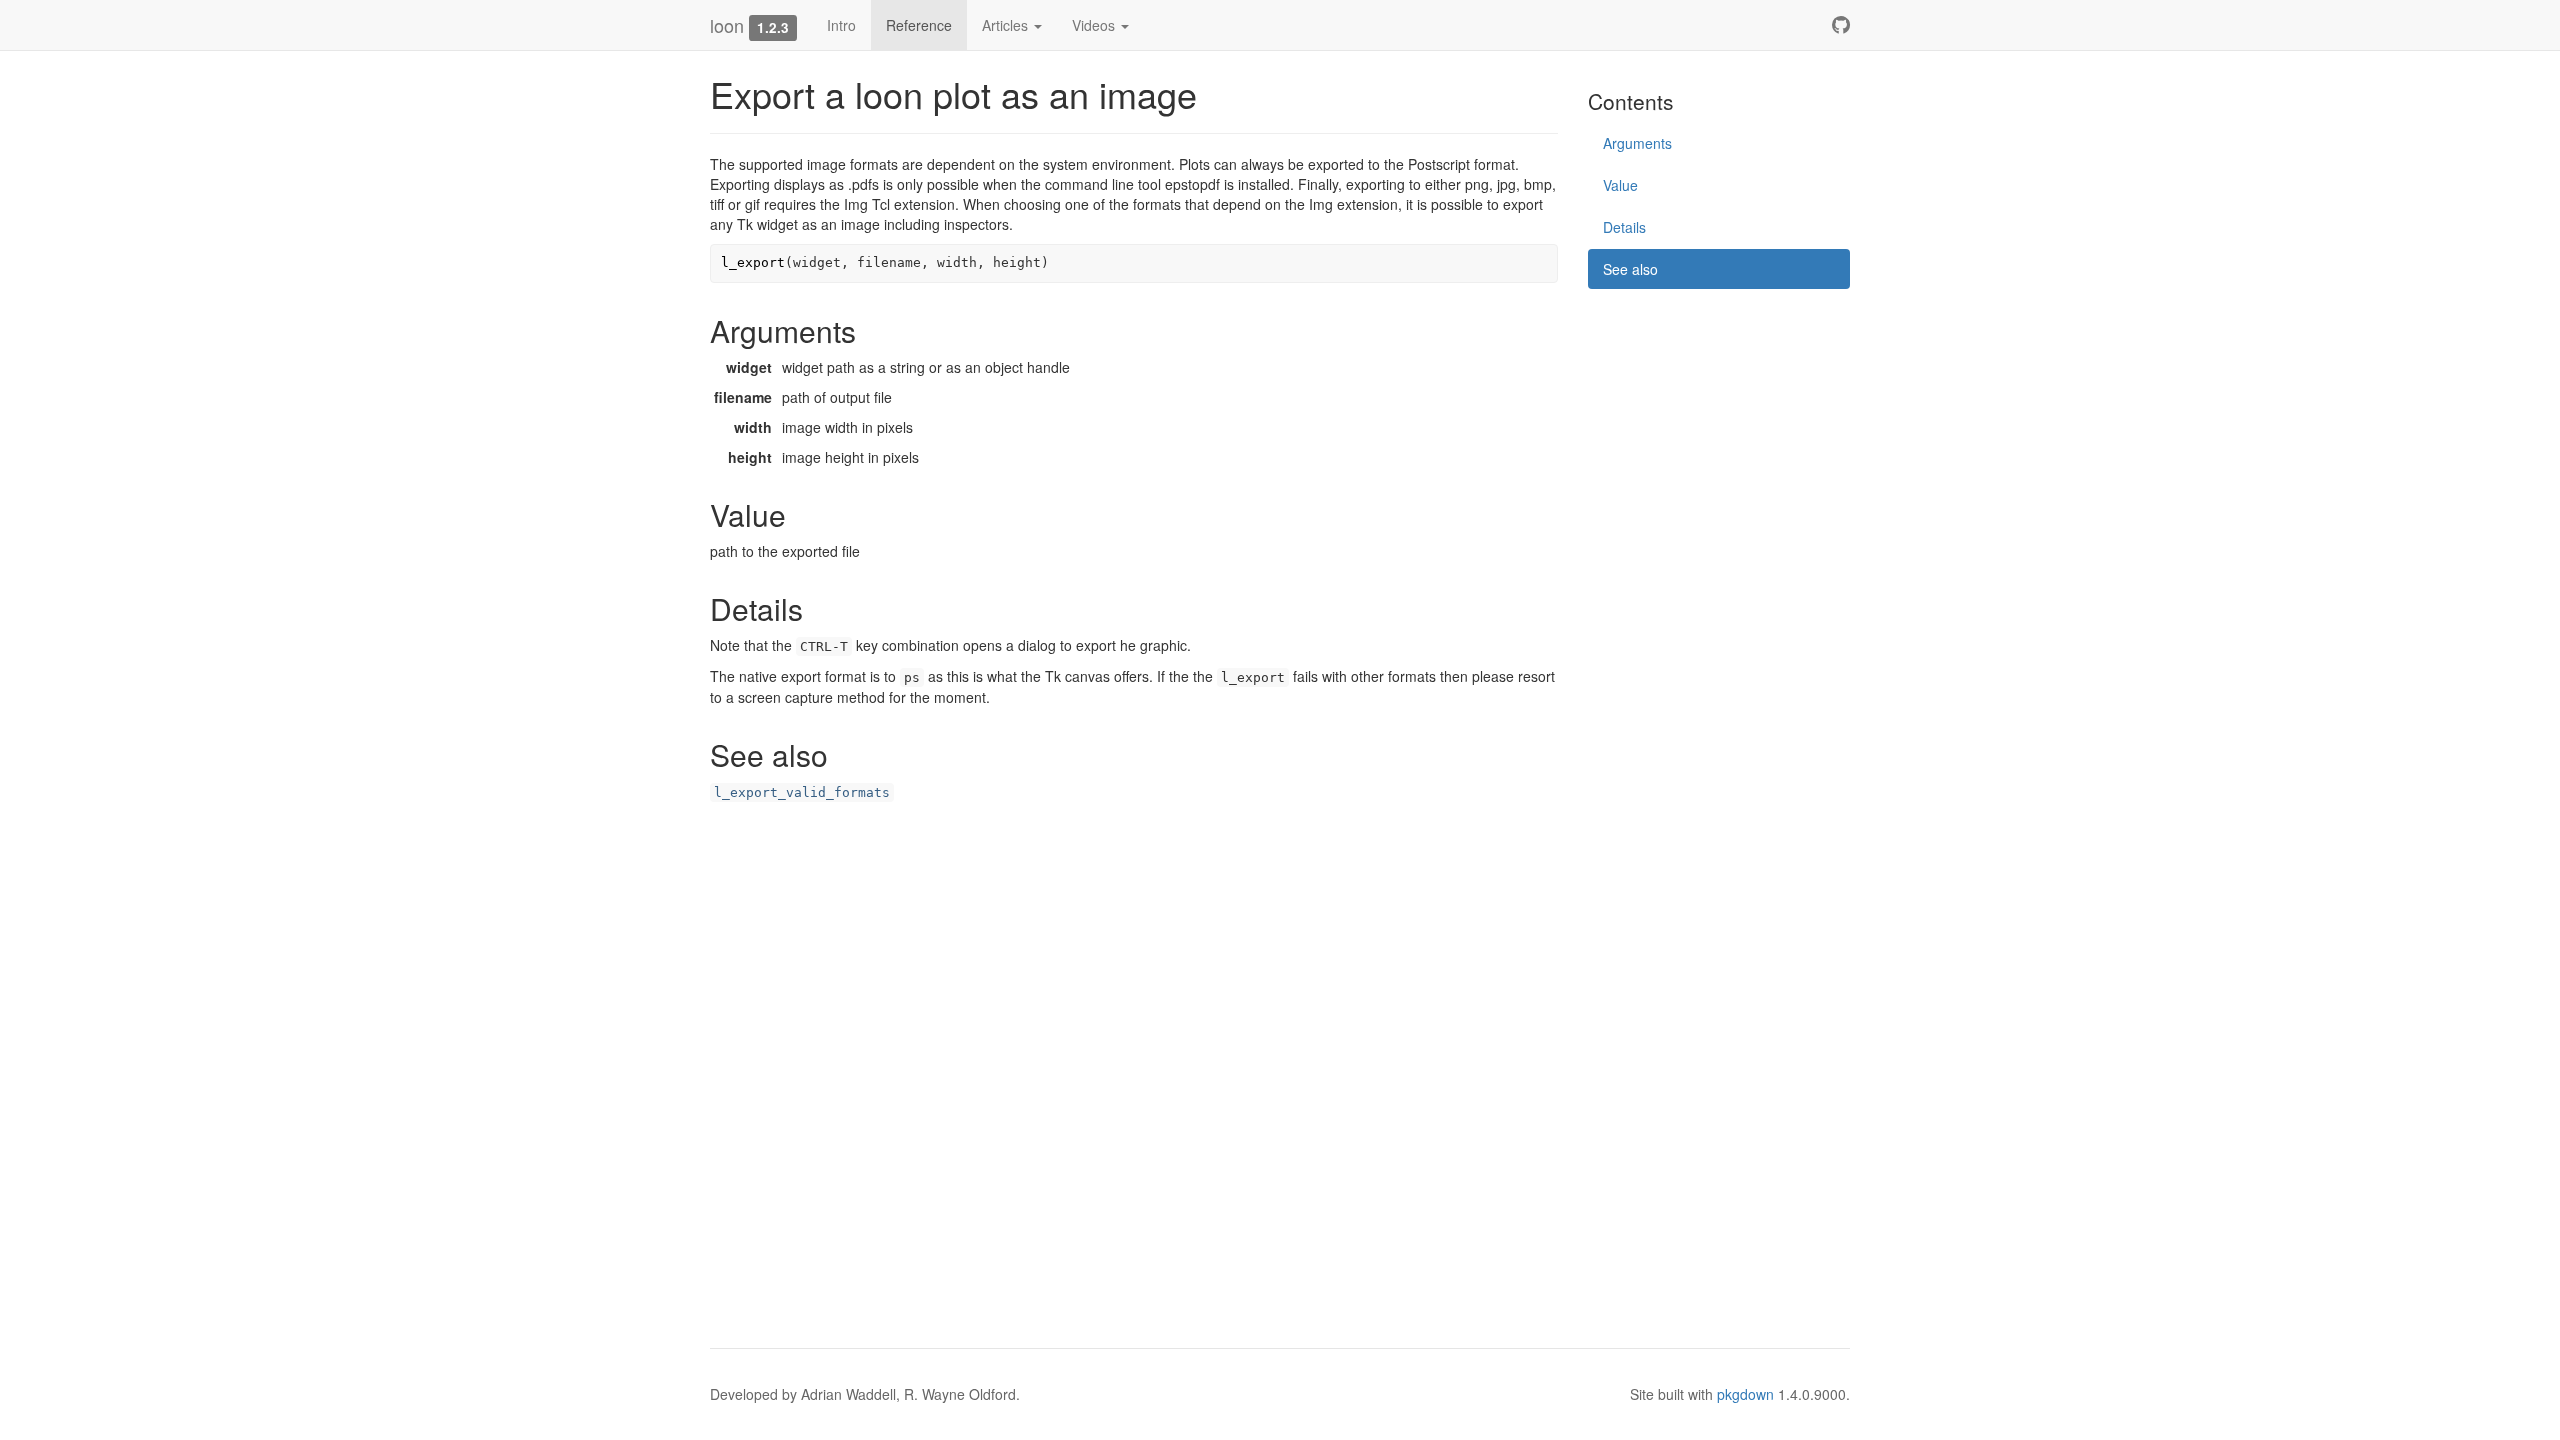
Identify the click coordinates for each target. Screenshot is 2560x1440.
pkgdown (1745, 1394)
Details (1624, 227)
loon (727, 25)
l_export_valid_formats (802, 792)
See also (1630, 269)
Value (1620, 185)
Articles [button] (1007, 25)
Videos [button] (1095, 25)
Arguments (1637, 143)
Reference (919, 25)
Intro (841, 25)
